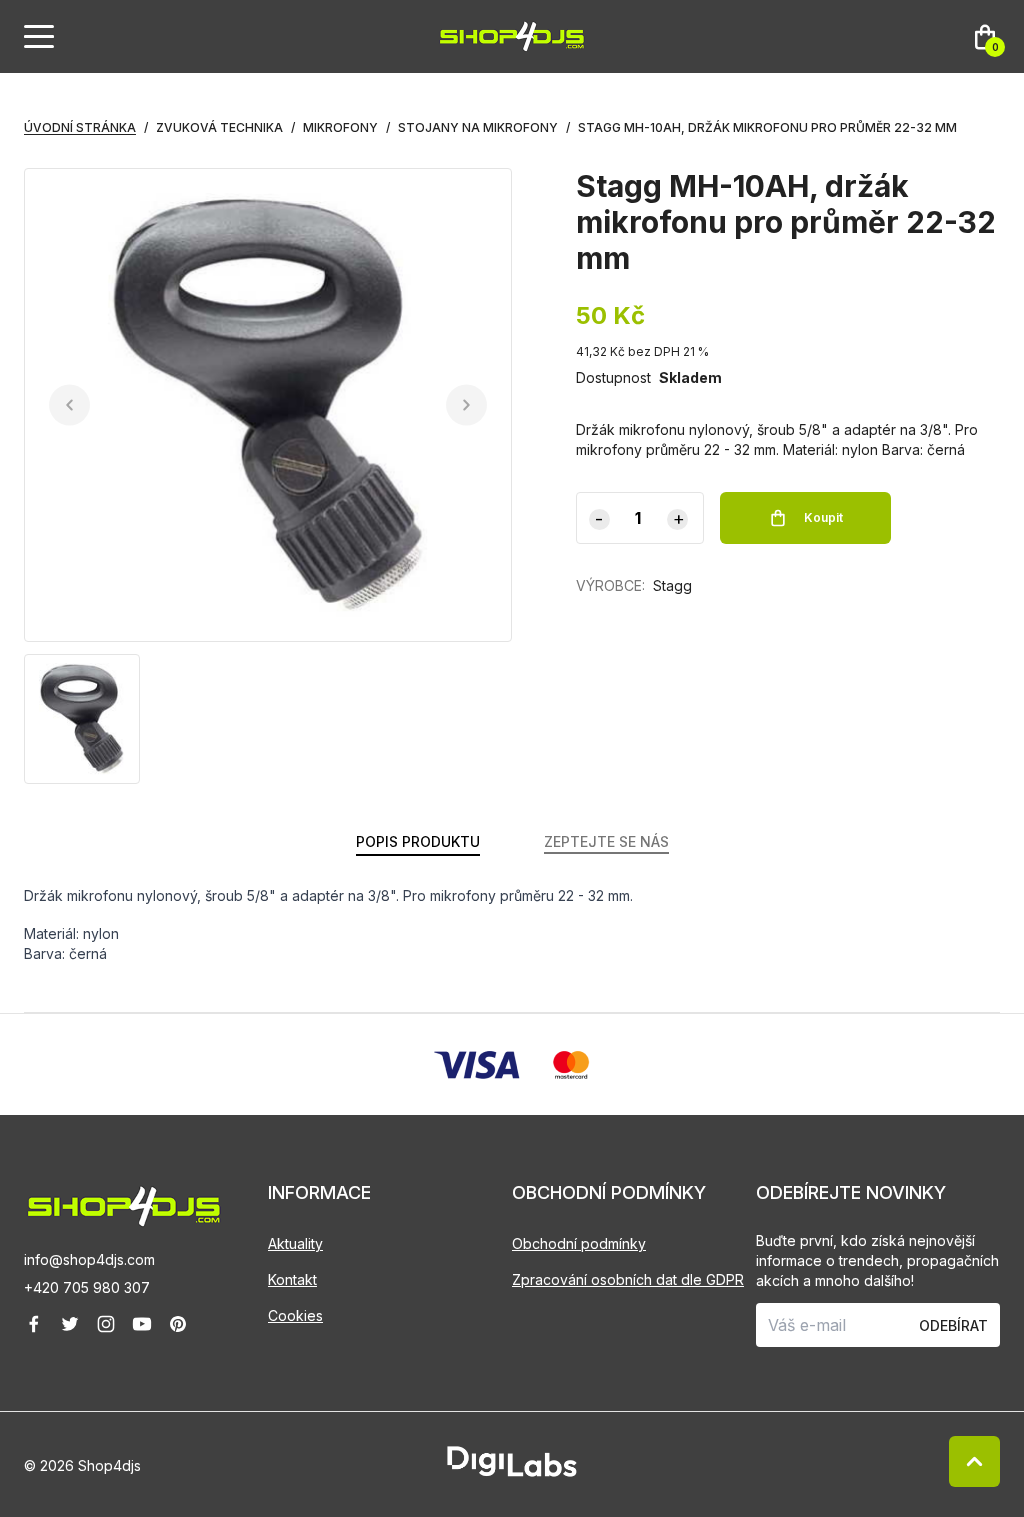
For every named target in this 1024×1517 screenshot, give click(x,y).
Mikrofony (340, 127)
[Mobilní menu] (39, 37)
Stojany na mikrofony (478, 127)
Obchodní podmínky (579, 1243)
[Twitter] (70, 1324)
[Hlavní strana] (512, 36)
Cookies (295, 1315)
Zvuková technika (219, 127)
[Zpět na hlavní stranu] (146, 1206)
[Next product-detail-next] (466, 405)
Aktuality (295, 1243)
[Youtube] (142, 1324)
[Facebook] (34, 1324)
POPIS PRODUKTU (418, 841)
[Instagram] (106, 1324)
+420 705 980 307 (87, 1287)
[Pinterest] (178, 1324)
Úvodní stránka (80, 127)
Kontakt (292, 1279)
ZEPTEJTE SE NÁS (606, 841)
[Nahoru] (974, 1461)
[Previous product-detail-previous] (69, 405)
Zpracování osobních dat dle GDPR (628, 1279)
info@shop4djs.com (89, 1259)
